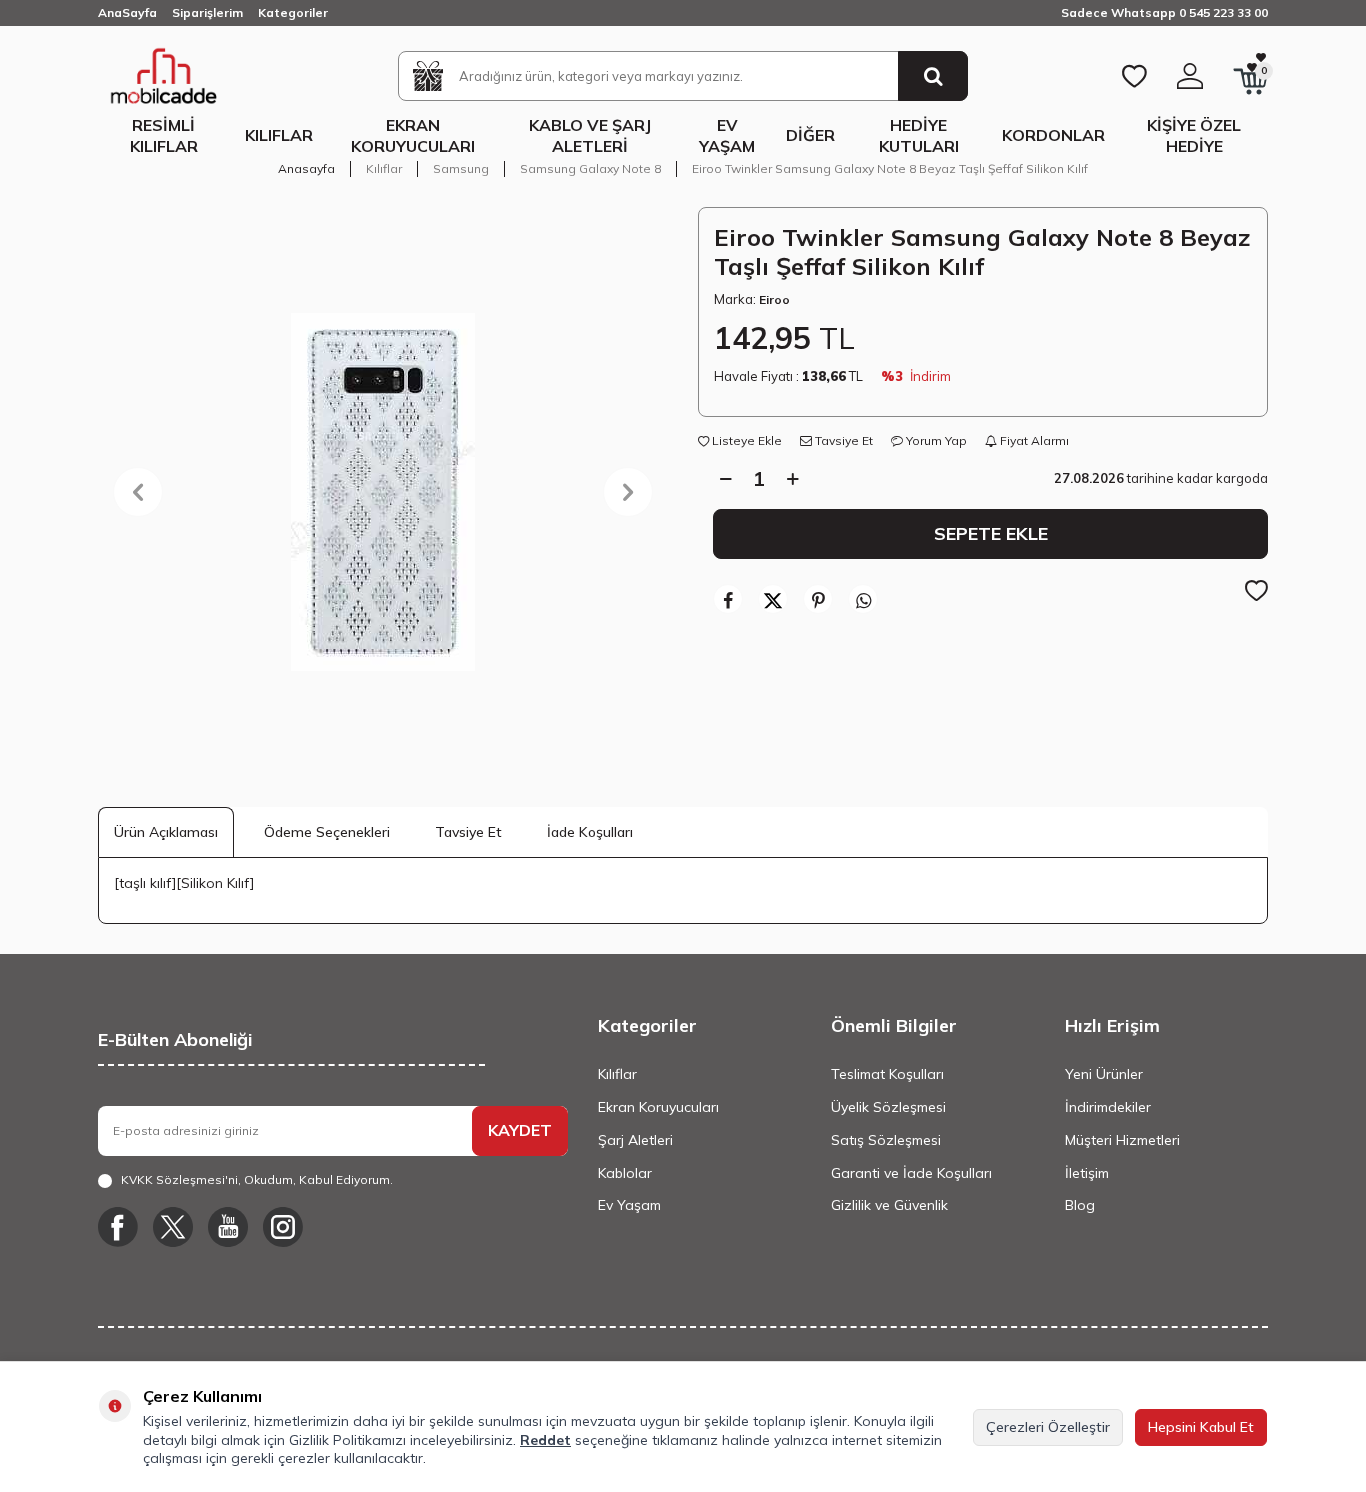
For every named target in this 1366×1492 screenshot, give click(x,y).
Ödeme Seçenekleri (327, 832)
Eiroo (774, 299)
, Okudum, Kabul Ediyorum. (257, 1179)
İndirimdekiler (1108, 1107)
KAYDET (520, 1130)
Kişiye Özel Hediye (1194, 135)
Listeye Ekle (745, 440)
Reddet (545, 1440)
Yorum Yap (935, 440)
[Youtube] (228, 1227)
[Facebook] (118, 1227)
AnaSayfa (127, 12)
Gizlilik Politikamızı (347, 1440)
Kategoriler (293, 12)
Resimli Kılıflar (164, 135)
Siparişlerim (207, 12)
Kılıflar (279, 135)
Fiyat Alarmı (1033, 440)
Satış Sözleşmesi (886, 1140)
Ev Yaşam (727, 135)
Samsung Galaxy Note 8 (590, 168)
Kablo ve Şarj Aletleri (590, 135)
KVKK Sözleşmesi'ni (179, 1179)
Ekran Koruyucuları (413, 135)
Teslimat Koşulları (887, 1074)
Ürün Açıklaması (166, 832)
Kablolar (625, 1173)
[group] (383, 492)
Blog (1080, 1205)
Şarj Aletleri (635, 1140)
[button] (138, 492)
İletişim (1087, 1173)
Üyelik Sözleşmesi (888, 1107)
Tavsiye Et (842, 440)
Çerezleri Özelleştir (1048, 1427)
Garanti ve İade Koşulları (911, 1173)
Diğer (810, 135)
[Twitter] (173, 1227)
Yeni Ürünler (1104, 1074)
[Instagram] (283, 1227)
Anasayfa (306, 168)
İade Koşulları (590, 832)
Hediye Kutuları (919, 135)
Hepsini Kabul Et (1201, 1427)
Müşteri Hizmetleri (1122, 1140)
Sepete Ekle (991, 533)
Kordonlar (1053, 135)
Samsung (461, 168)
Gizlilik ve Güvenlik (889, 1205)
